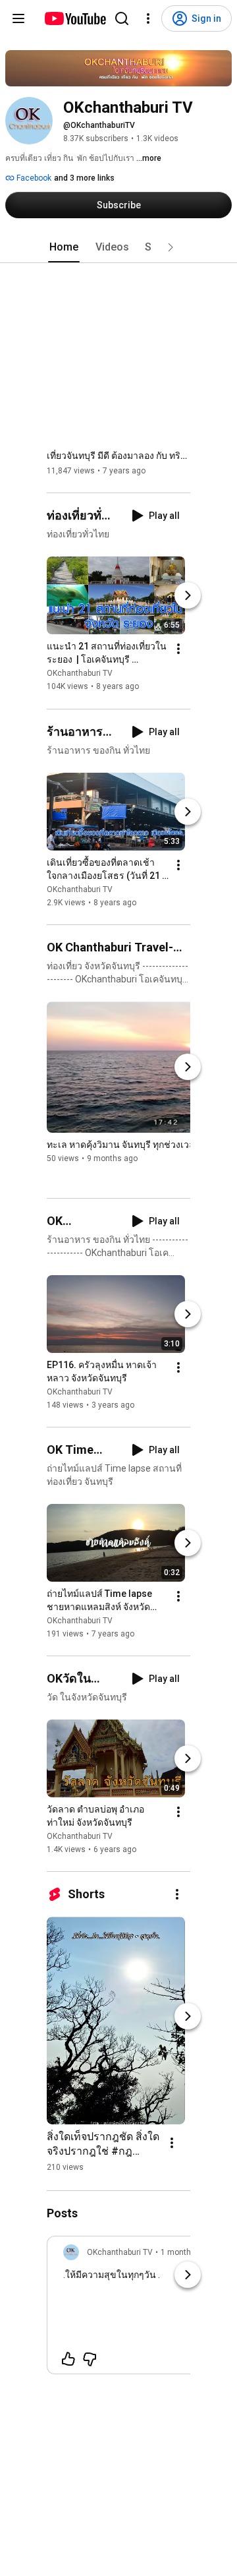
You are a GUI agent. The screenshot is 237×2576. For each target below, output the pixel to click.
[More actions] (178, 649)
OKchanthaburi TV (80, 674)
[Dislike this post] (90, 2359)
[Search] (122, 18)
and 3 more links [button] (84, 178)
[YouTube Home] (75, 18)
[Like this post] (68, 2359)
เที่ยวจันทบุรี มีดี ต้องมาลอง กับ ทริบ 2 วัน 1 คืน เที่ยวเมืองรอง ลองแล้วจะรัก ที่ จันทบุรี (119, 456)
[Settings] (148, 18)
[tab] (64, 247)
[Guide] (18, 18)
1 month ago (184, 2252)
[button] (171, 247)
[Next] (188, 596)
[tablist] (118, 247)
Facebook (33, 178)
